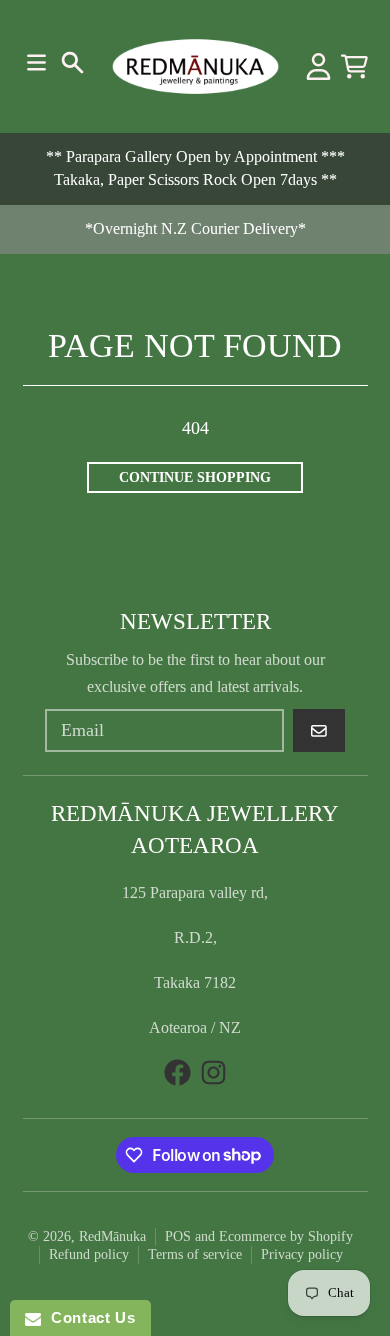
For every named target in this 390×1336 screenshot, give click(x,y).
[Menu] (36, 62)
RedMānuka (112, 1236)
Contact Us (88, 1317)
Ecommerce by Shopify (286, 1236)
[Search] (72, 62)
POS (178, 1236)
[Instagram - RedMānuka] (213, 1072)
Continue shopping (195, 477)
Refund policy (89, 1254)
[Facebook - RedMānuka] (177, 1072)
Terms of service (195, 1254)
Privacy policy (302, 1254)
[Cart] (354, 66)
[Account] (318, 66)
